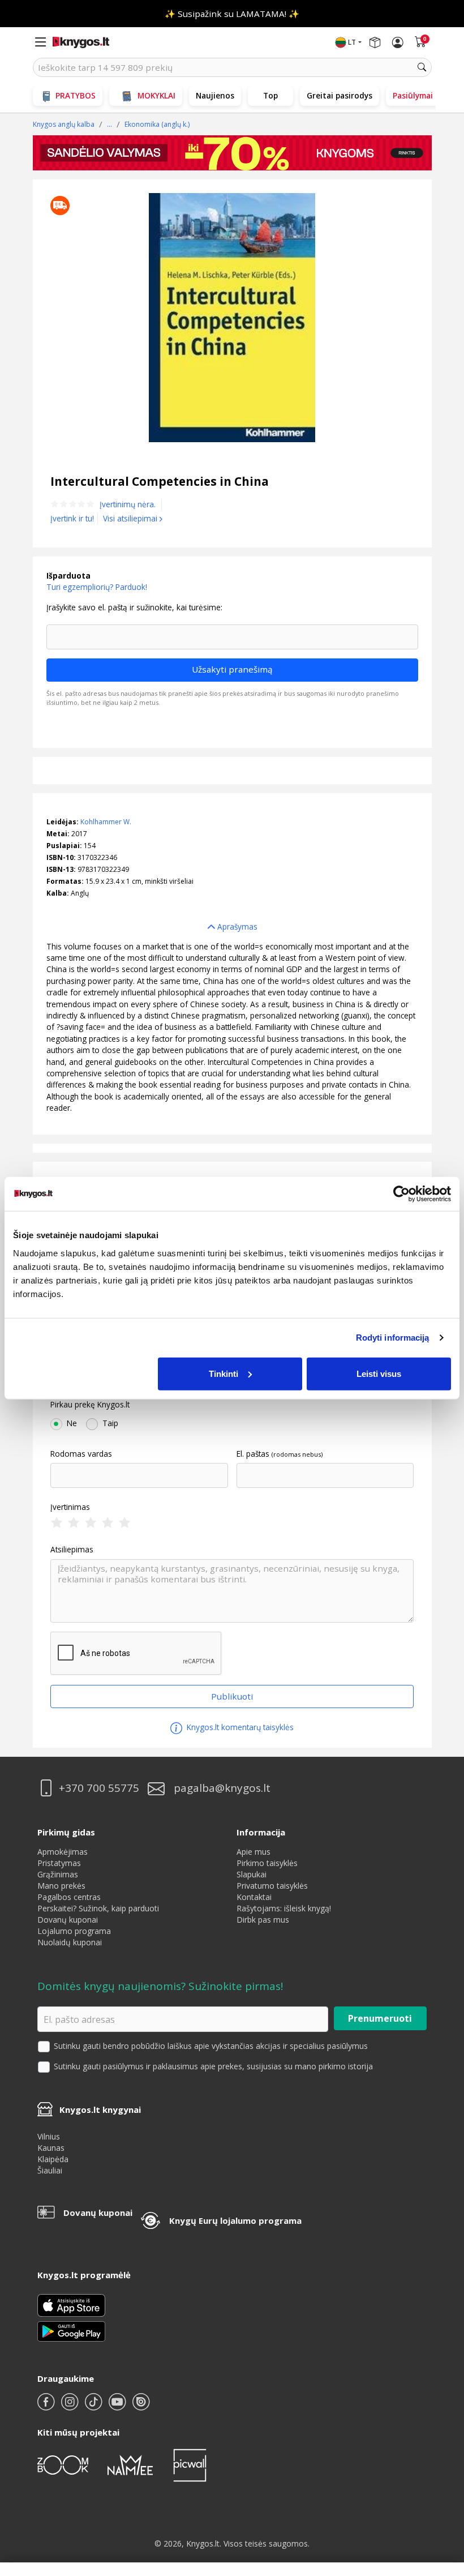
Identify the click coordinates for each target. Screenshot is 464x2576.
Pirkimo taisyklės (267, 1863)
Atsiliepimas (72, 1550)
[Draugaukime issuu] (141, 2406)
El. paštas (253, 1454)
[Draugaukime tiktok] (94, 2406)
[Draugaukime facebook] (47, 2406)
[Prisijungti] (398, 42)
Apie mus (254, 1852)
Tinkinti (224, 1373)
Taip (110, 1423)
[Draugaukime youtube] (118, 2406)
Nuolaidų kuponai (70, 1942)
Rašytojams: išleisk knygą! (284, 1908)
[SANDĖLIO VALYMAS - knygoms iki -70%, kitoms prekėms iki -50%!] (232, 153)
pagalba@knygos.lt (222, 1788)
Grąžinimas (58, 1874)
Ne (72, 1423)
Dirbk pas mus (263, 1920)
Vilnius (49, 2136)
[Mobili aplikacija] (71, 2331)
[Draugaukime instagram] (71, 2406)
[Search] (422, 67)
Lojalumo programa (74, 1931)
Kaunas (51, 2148)
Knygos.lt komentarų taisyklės (239, 1727)
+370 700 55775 (99, 1788)
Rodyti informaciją (393, 1338)
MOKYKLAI (156, 95)
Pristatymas (59, 1863)
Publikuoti (232, 1696)
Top (270, 95)
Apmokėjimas (63, 1852)
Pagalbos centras (69, 1897)
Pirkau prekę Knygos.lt (90, 1405)
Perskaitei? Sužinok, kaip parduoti (98, 1908)
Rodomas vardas (81, 1454)
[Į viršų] (441, 2496)
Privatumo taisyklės (272, 1886)
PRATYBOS (76, 95)
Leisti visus (379, 1373)
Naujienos (215, 95)
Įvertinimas (70, 1507)
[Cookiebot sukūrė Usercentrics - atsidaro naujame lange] (401, 1194)
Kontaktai (254, 1897)
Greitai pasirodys (340, 95)
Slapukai (252, 1874)
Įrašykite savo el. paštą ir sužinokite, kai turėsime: (134, 607)
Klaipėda (53, 2159)
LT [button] (352, 42)
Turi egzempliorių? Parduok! (97, 587)
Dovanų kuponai (68, 1920)
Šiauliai (50, 2170)
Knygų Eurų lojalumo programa (235, 2220)
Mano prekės (61, 1886)
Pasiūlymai (413, 95)
